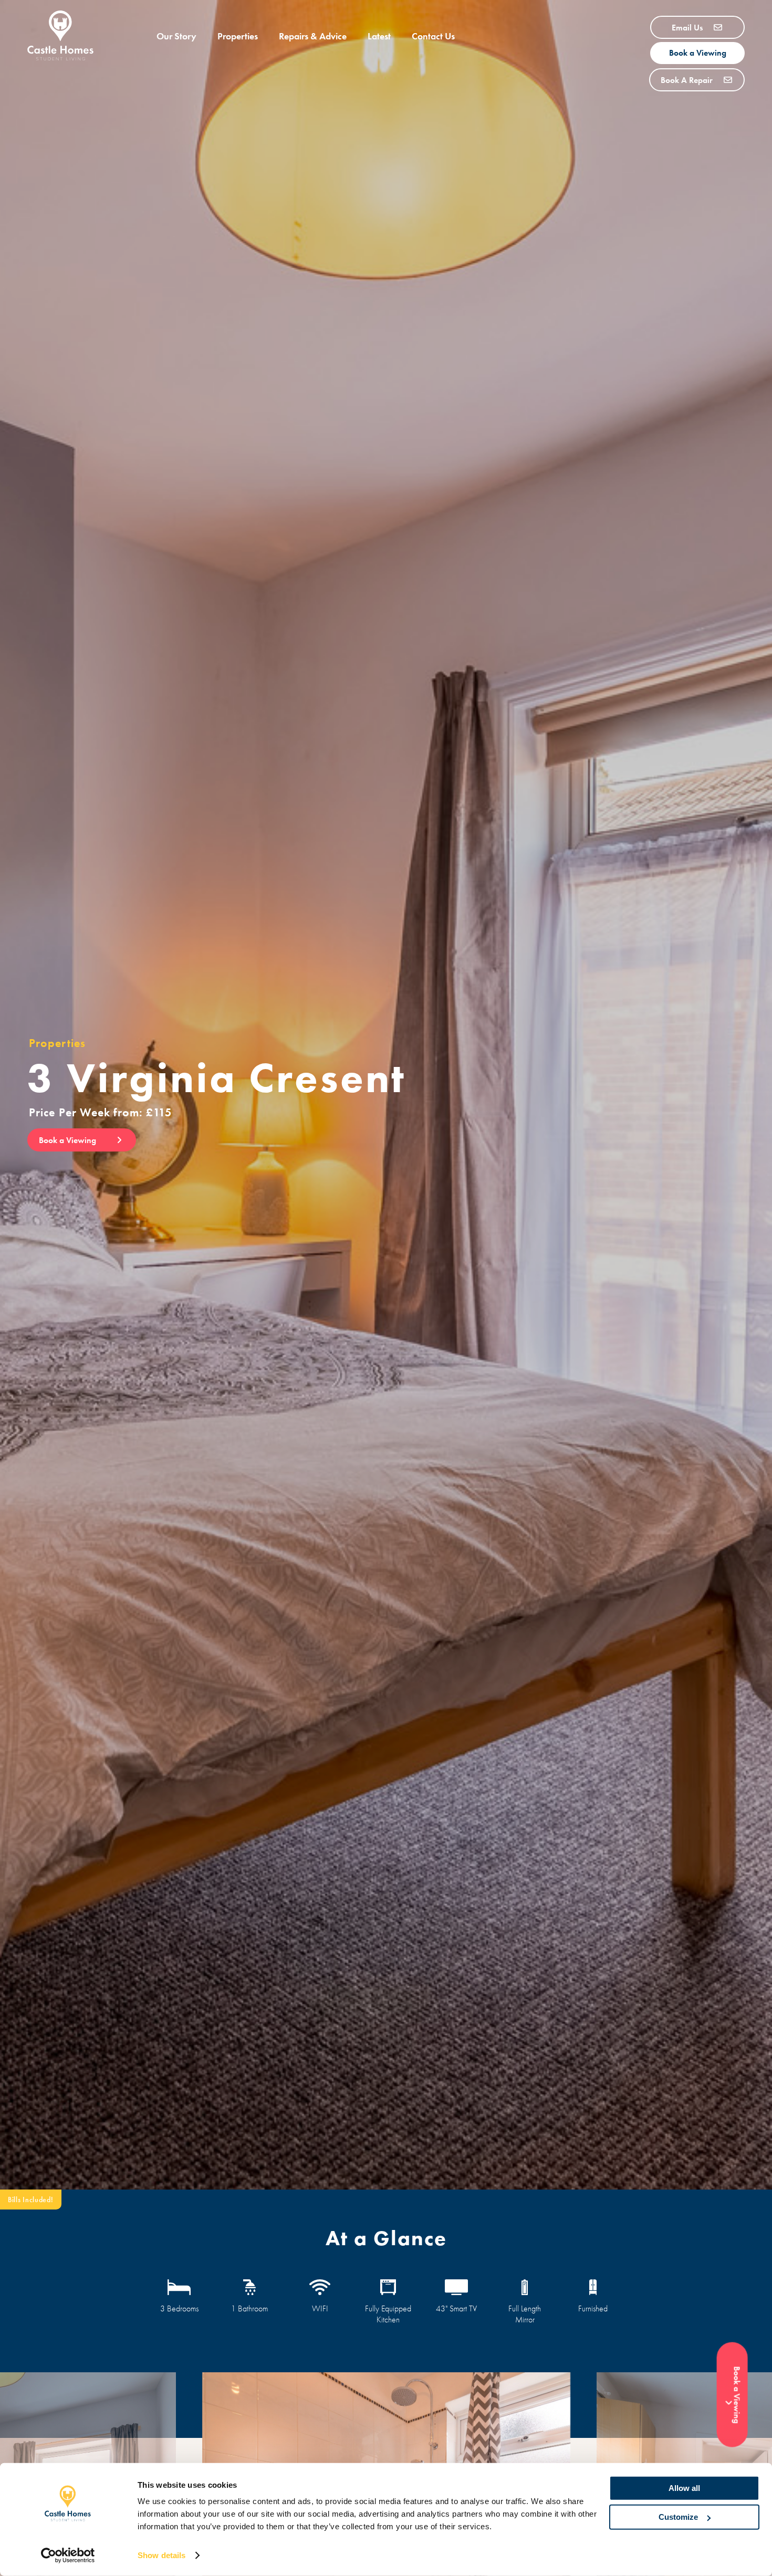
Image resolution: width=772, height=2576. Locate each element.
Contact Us (433, 36)
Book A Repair (688, 80)
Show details (161, 2555)
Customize (678, 2517)
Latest (379, 36)
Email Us (688, 28)
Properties (238, 36)
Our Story (176, 36)
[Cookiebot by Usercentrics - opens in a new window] (68, 2556)
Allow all (684, 2488)
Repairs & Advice (313, 36)
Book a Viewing (698, 53)
